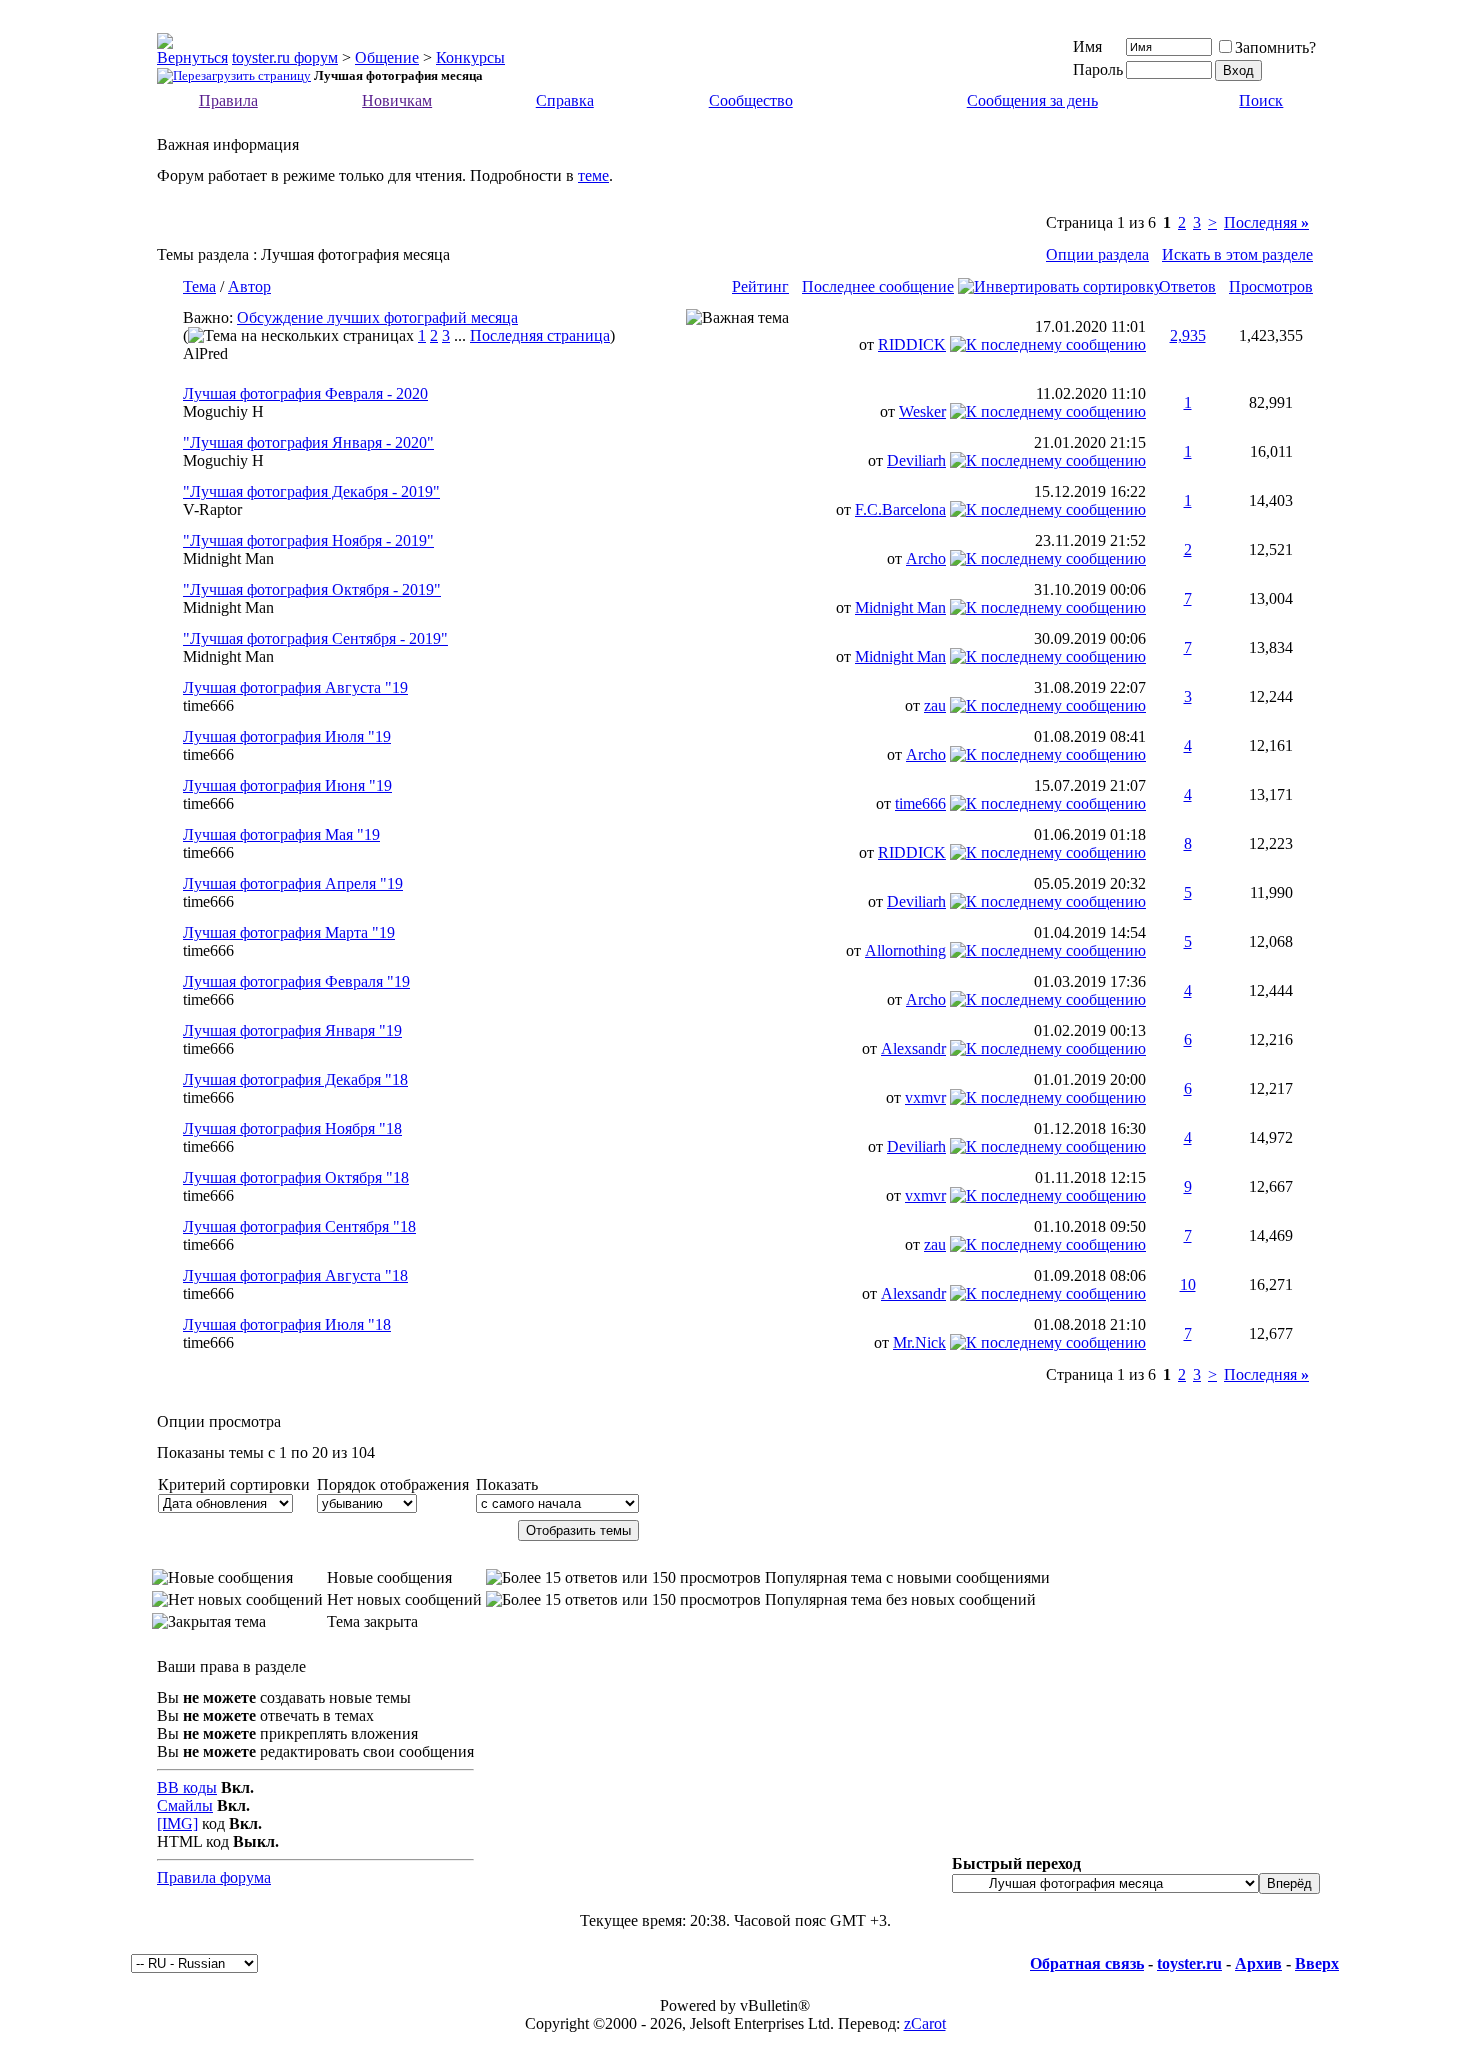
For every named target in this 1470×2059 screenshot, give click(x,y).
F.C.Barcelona (900, 509)
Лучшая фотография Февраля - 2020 (305, 393)
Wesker (922, 411)
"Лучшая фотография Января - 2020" (308, 442)
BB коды (187, 1787)
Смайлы (185, 1805)
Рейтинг (760, 286)
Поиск (1261, 100)
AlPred (205, 353)
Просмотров (1271, 286)
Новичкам (397, 100)
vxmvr (925, 1097)
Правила (228, 100)
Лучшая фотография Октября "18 (296, 1177)
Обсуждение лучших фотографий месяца (377, 317)
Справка (565, 100)
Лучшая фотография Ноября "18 (292, 1128)
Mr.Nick (919, 1342)
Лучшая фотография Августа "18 (295, 1275)
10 (1188, 1284)
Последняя (1266, 222)
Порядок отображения (393, 1484)
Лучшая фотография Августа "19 (295, 687)
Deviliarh (916, 460)
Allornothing (905, 950)
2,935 (1188, 335)
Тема (199, 286)
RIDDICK (912, 344)
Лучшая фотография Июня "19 (287, 785)
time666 (208, 705)
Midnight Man (228, 558)
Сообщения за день (1032, 100)
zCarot (925, 2023)
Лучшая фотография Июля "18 (287, 1324)
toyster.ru (1189, 1963)
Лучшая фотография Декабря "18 (295, 1079)
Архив (1258, 1963)
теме (593, 175)
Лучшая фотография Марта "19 (289, 932)
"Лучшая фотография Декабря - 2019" (311, 491)
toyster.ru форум (285, 57)
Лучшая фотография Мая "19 (281, 834)
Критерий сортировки (234, 1484)
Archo (926, 558)
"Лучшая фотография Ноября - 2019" (308, 540)
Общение (387, 57)
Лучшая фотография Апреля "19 (293, 883)
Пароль (1098, 69)
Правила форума (214, 1877)
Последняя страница (540, 335)
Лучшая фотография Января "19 (292, 1030)
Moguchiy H (223, 411)
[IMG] (177, 1823)
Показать (507, 1484)
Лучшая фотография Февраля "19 (296, 981)
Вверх (1317, 1963)
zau (935, 705)
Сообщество (751, 100)
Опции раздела (1097, 254)
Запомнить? (1275, 47)
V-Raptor (212, 509)
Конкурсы (470, 57)
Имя (1087, 46)
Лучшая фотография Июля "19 (287, 736)
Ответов (1187, 286)
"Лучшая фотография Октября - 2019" (312, 589)
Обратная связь (1087, 1963)
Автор (249, 286)
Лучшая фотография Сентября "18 (299, 1226)
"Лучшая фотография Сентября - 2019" (315, 638)
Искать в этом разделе (1237, 254)
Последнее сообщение (878, 286)
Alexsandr (913, 1048)
